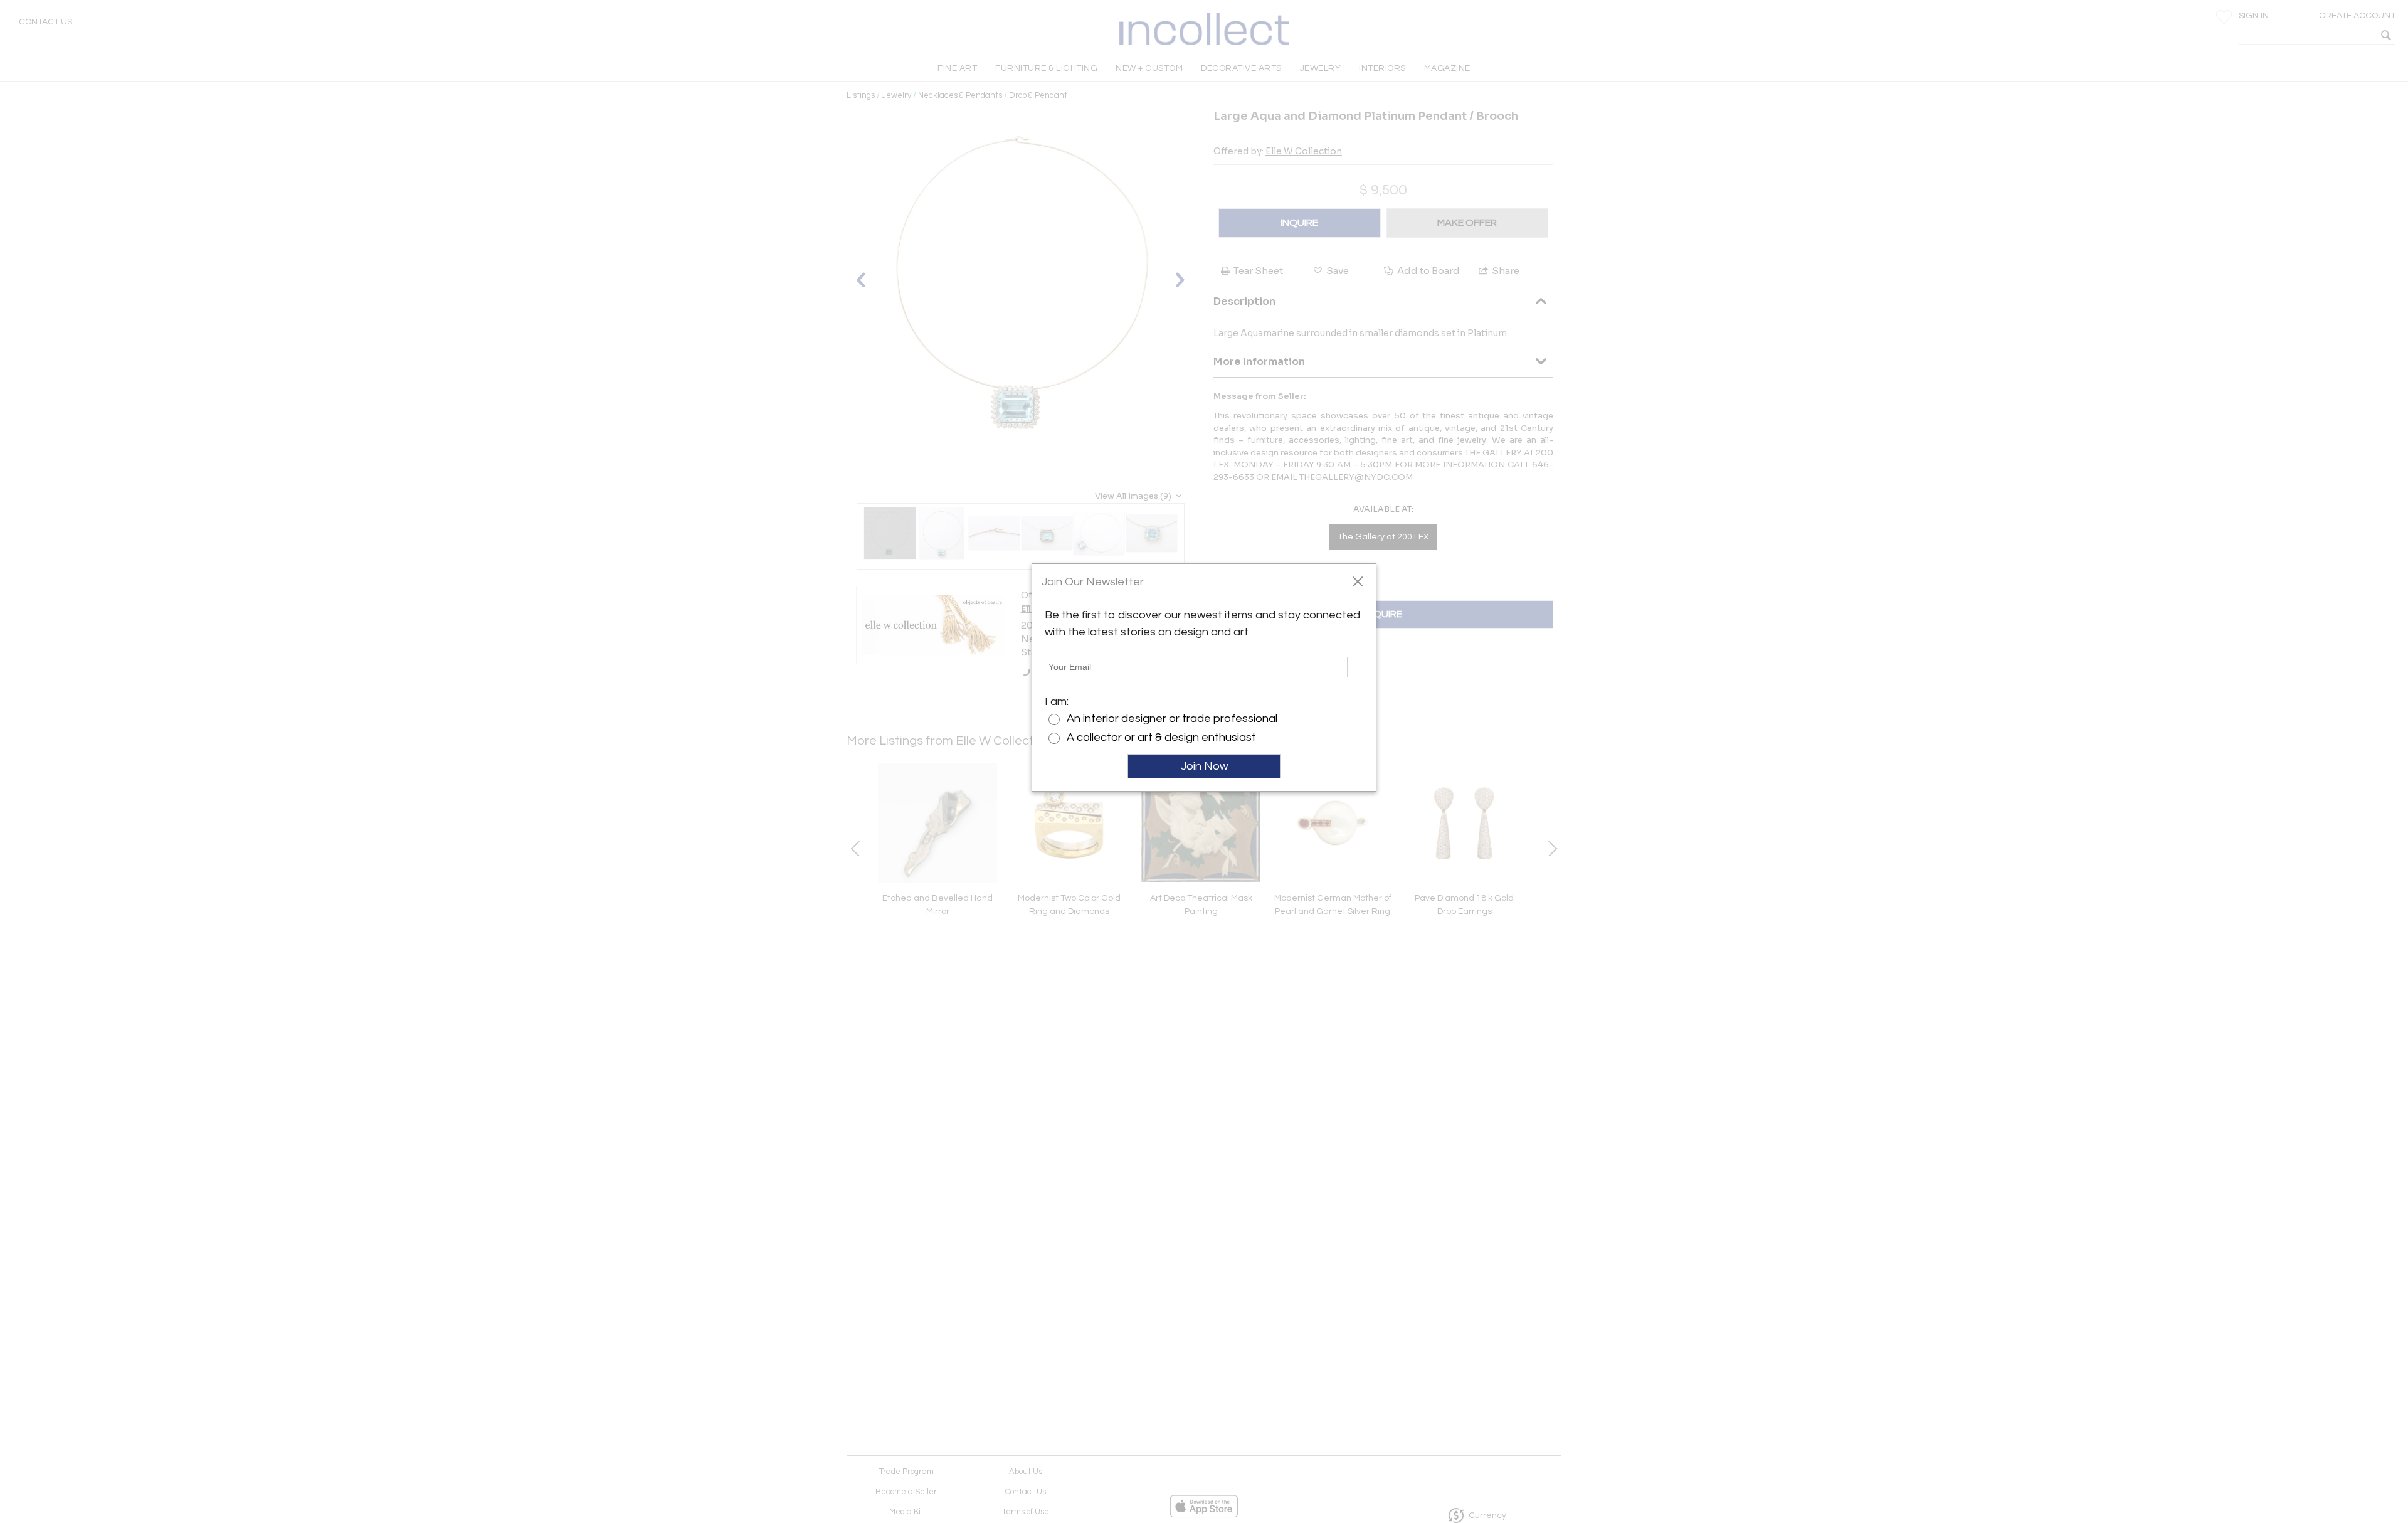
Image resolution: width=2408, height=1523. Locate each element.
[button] (1357, 581)
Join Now (1204, 766)
